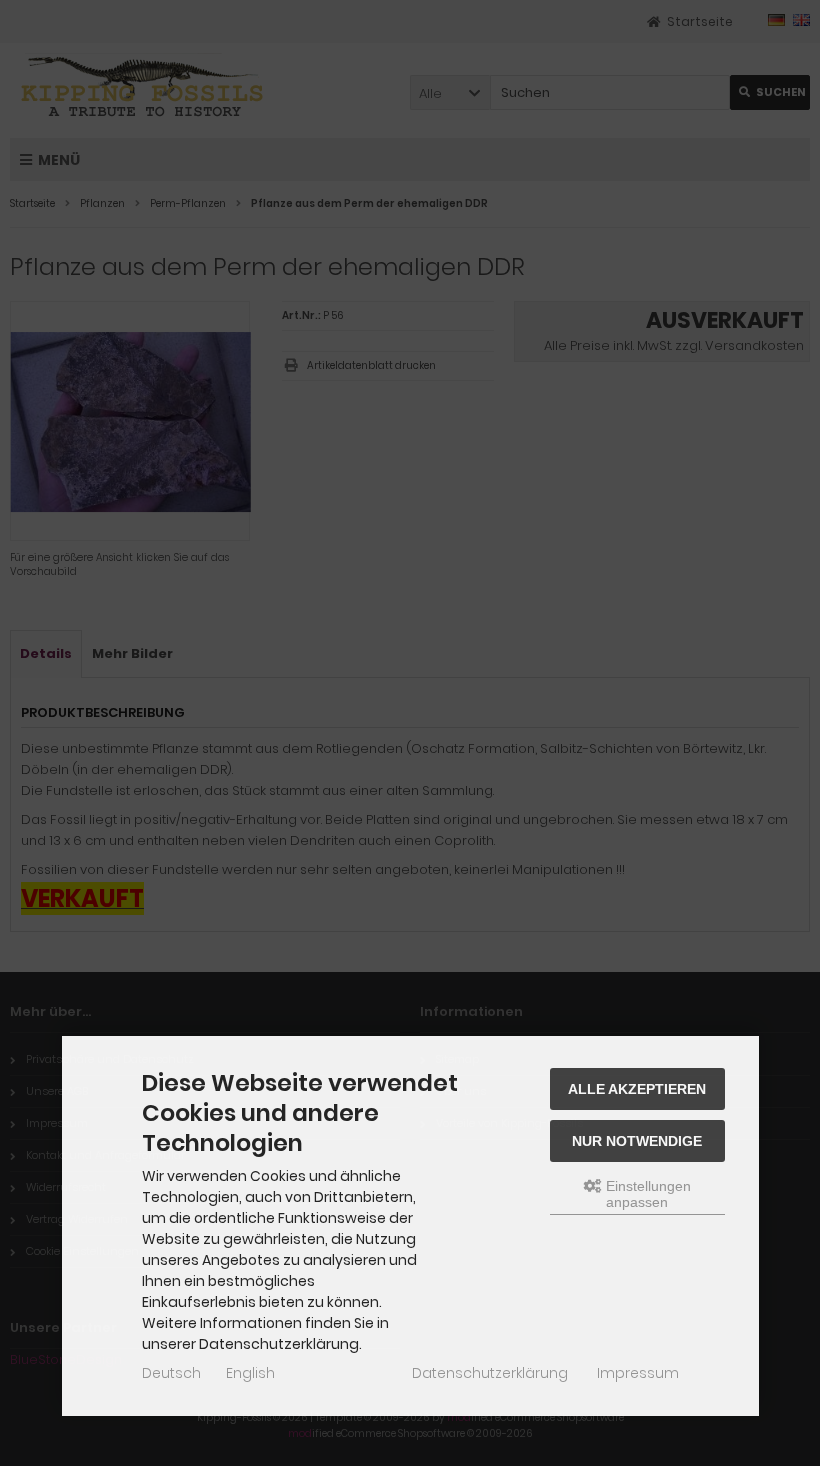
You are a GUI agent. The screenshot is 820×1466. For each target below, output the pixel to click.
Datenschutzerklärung (490, 1373)
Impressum (638, 1373)
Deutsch (171, 1373)
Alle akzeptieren (637, 1089)
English (250, 1373)
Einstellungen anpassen (646, 1194)
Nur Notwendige (637, 1141)
